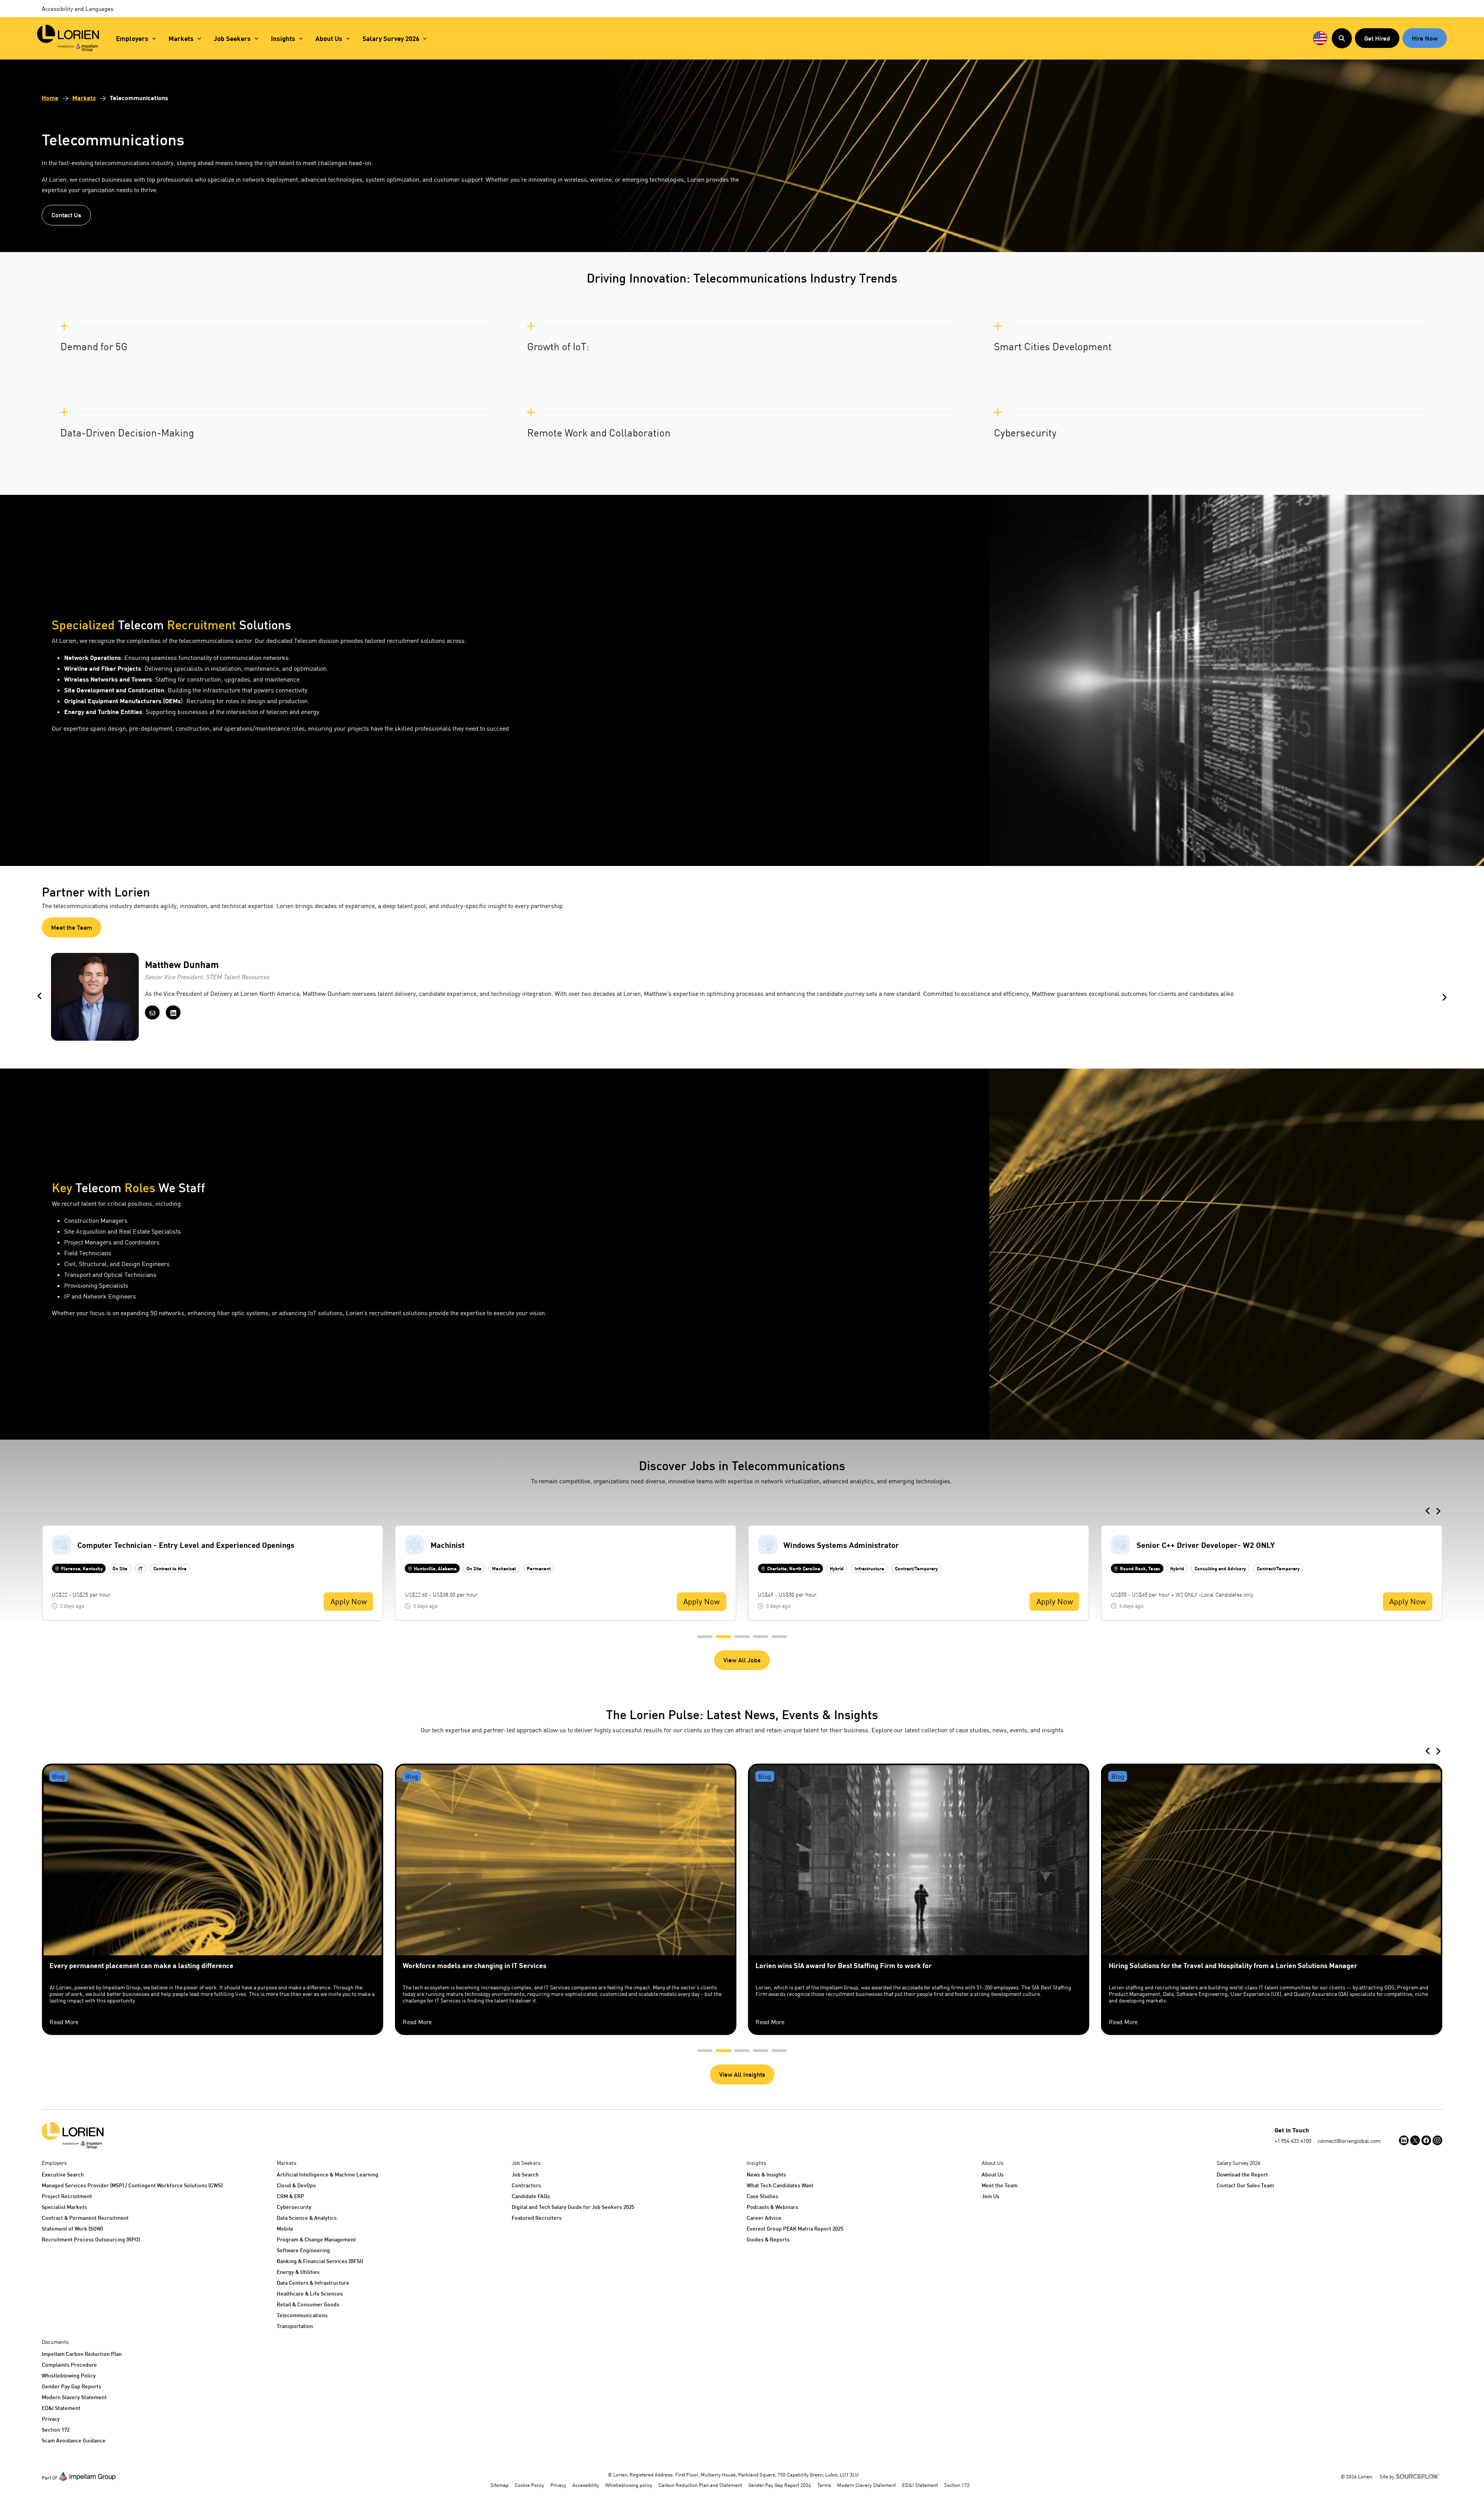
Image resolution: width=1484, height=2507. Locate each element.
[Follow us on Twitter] (1415, 2140)
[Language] (1320, 38)
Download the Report (1242, 2174)
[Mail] (152, 1012)
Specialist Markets (64, 2207)
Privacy (51, 2419)
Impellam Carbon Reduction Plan (82, 2354)
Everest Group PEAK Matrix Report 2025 (795, 2228)
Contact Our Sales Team (1245, 2185)
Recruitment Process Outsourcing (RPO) (91, 2239)
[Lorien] (68, 38)
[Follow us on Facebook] (1426, 2140)
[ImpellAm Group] (87, 2476)
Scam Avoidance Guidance (74, 2440)
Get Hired (1377, 38)
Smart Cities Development (1053, 347)
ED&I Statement (61, 2408)
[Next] (1445, 997)
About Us (329, 38)
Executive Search (63, 2174)
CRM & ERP (290, 2196)
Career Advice (764, 2218)
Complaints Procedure (69, 2365)
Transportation (295, 2326)
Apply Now (349, 1601)
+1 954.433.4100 (1293, 2141)
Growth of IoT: (558, 347)
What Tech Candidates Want (780, 2185)
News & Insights (766, 2174)
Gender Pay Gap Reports (71, 2386)
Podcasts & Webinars (772, 2207)
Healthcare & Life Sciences (310, 2293)
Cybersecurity (1025, 433)
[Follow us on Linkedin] (1404, 2140)
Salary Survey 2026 (391, 38)
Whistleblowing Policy (69, 2375)
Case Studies (762, 2196)
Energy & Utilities (298, 2272)
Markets (181, 38)
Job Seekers (232, 38)
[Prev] (39, 997)
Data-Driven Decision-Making (127, 433)
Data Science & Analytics (307, 2218)
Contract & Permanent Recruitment (85, 2218)
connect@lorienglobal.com (1349, 2141)
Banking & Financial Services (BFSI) (320, 2261)
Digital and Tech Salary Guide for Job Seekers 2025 (573, 2207)
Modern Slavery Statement (74, 2397)
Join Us (990, 2196)
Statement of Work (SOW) (72, 2228)
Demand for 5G (94, 347)
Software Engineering (303, 2250)
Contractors (526, 2185)
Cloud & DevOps (296, 2185)
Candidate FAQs (531, 2196)
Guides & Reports (768, 2239)
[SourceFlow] (1419, 2476)
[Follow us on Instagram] (1437, 2140)
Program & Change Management (316, 2239)
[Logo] (73, 2135)
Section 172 (56, 2429)
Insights (283, 38)
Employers (132, 38)
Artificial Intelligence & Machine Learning (328, 2174)
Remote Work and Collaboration (599, 433)
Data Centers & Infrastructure (313, 2283)
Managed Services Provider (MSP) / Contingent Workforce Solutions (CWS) (132, 2185)
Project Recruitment (67, 2196)
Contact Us (66, 215)
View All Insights (742, 2074)
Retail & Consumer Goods (308, 2304)
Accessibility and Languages (77, 9)
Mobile (285, 2228)
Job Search (525, 2174)
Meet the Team (71, 927)
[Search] (1342, 38)
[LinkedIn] (173, 1012)
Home (50, 98)
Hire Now (1425, 38)
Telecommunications (302, 2315)
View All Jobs (742, 1660)
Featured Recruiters (537, 2218)
